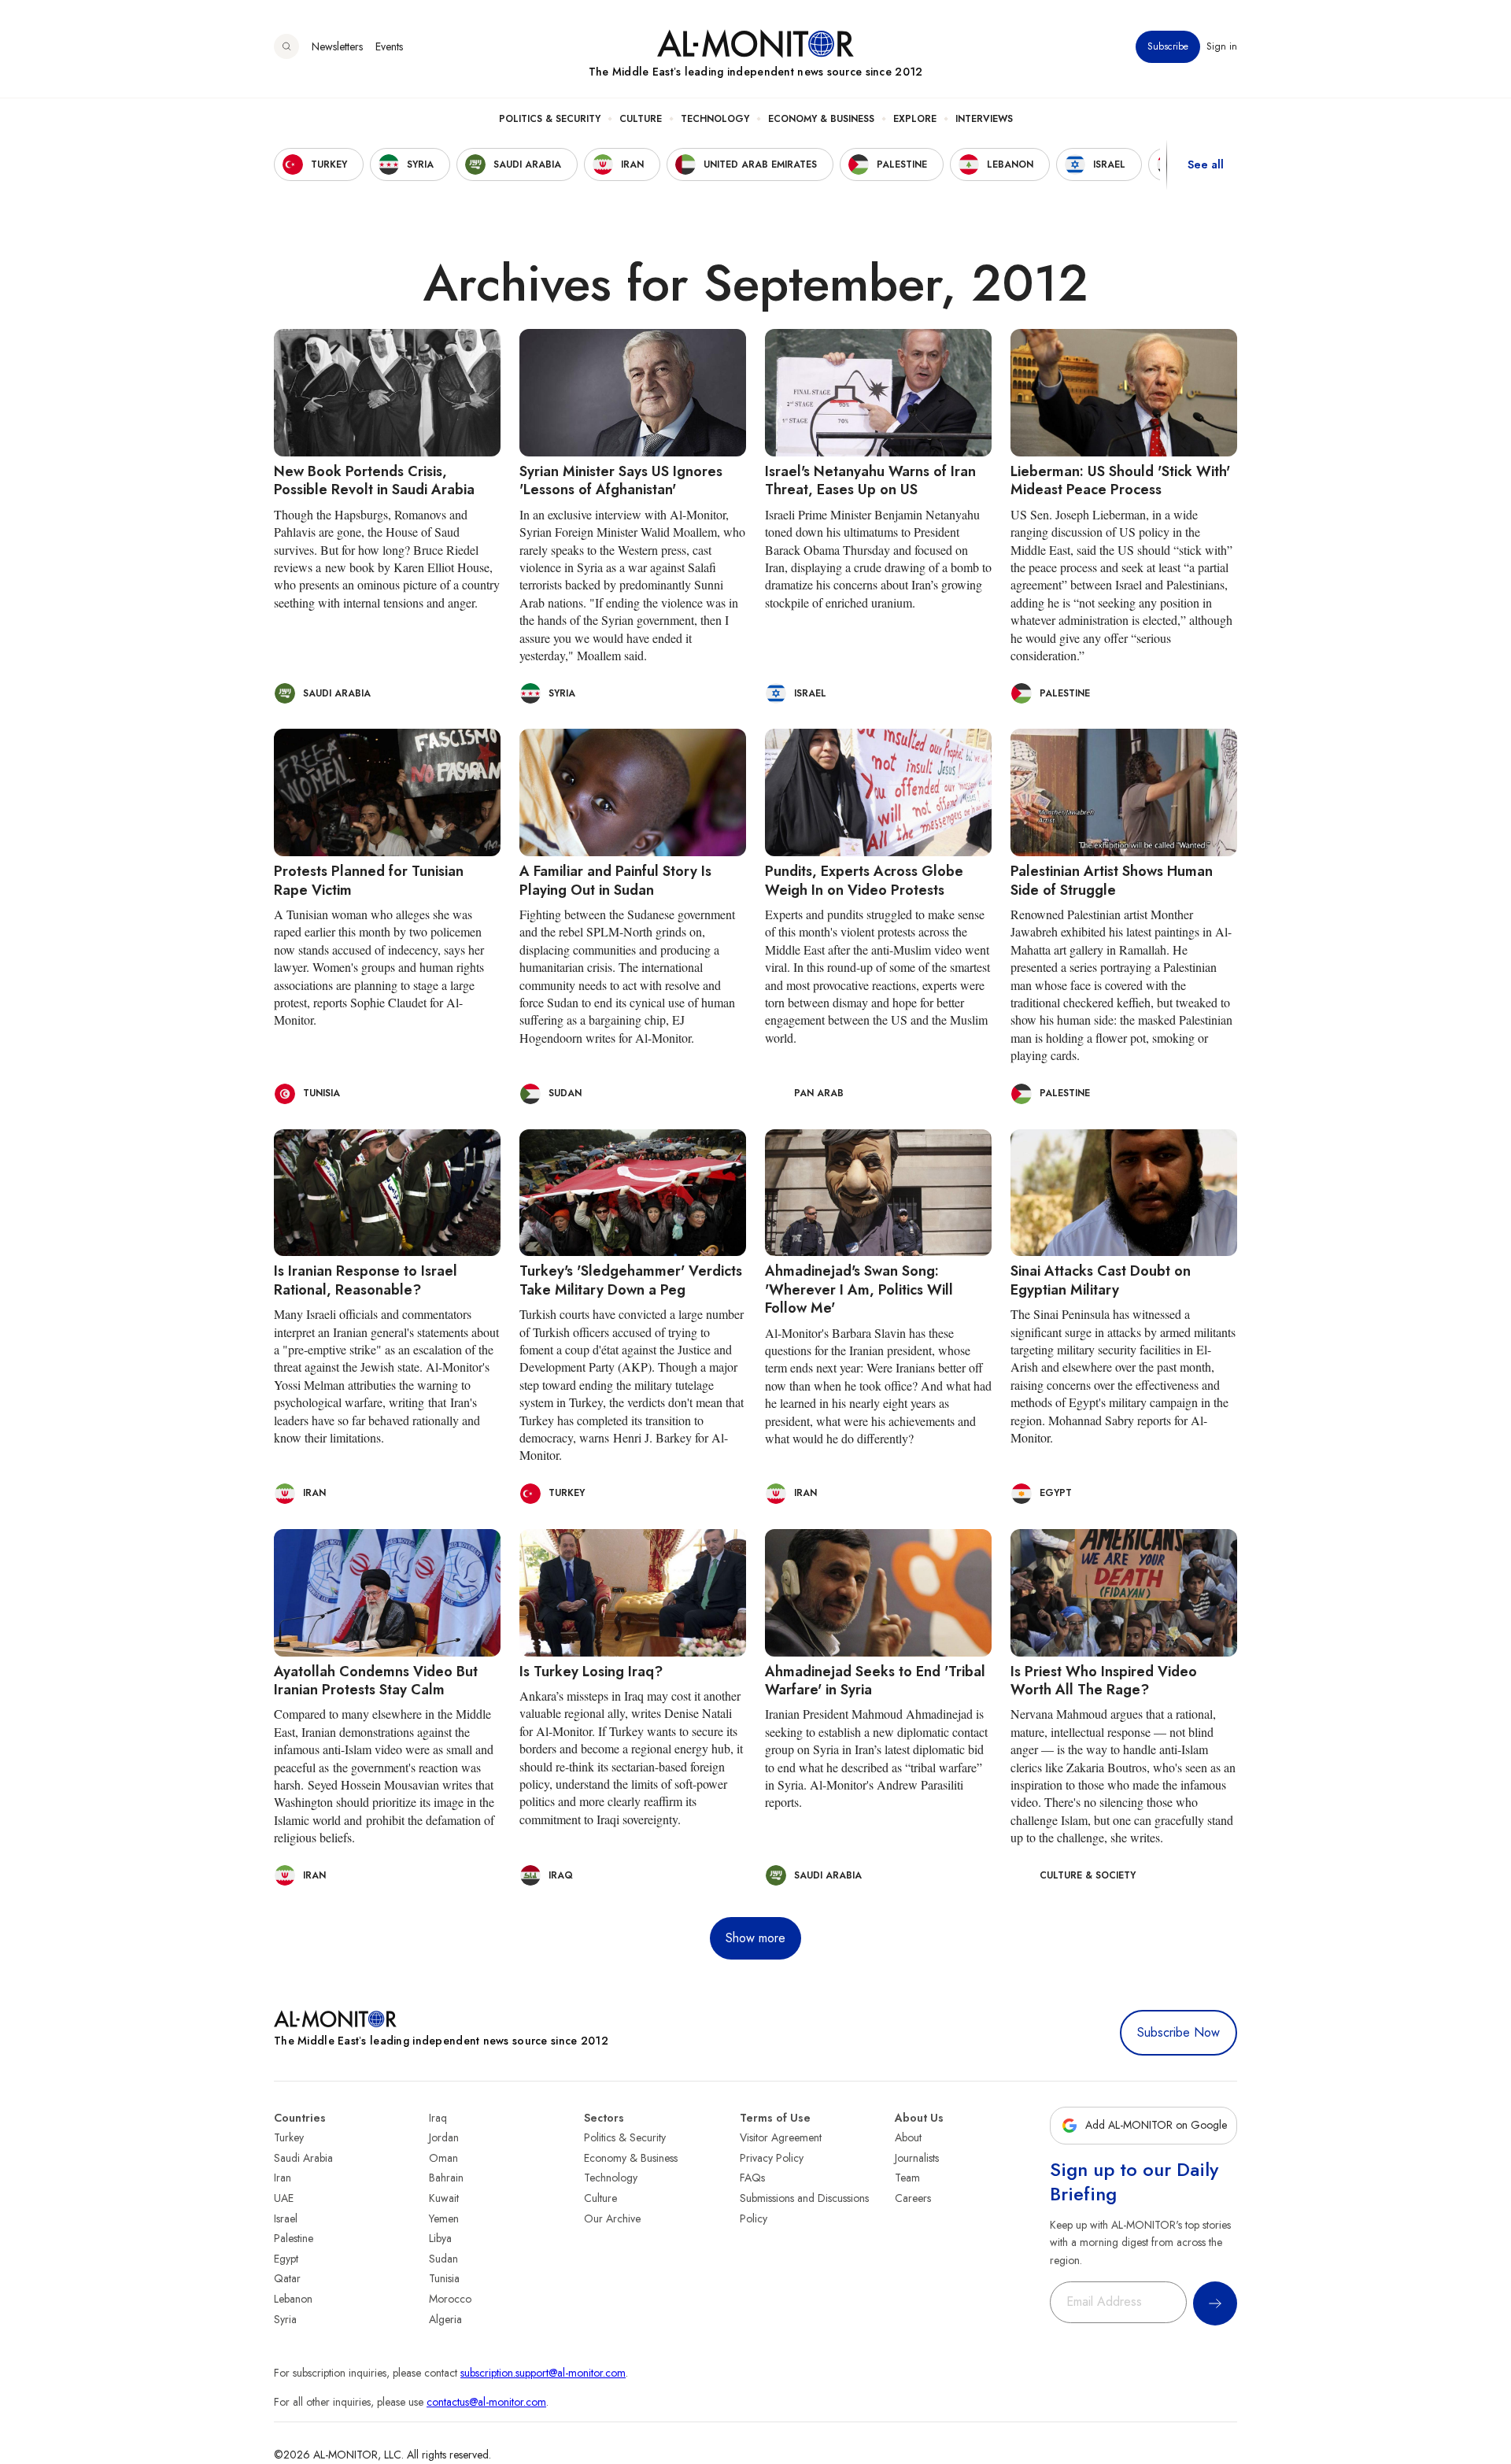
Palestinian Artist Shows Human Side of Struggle (1112, 880)
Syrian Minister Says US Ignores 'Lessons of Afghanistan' (621, 480)
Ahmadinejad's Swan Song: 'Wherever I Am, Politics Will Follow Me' (859, 1289)
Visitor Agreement (781, 2137)
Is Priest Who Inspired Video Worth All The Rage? (1104, 1681)
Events (389, 46)
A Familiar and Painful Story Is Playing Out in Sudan (615, 880)
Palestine (294, 2238)
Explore (915, 119)
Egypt (286, 2259)
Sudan (443, 2259)
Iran (283, 2178)
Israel (286, 2218)
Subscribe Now (1179, 2032)
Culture (641, 119)
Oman (443, 2158)
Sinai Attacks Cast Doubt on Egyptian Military (1101, 1280)
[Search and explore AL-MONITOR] (286, 46)
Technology (715, 119)
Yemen (444, 2218)
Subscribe (1168, 46)
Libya (440, 2238)
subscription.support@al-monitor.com (543, 2373)
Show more (755, 1938)
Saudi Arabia (303, 2158)
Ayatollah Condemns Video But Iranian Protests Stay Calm (376, 1681)
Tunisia (444, 2278)
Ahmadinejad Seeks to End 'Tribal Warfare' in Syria (875, 1681)
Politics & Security (550, 119)
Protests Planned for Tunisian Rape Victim (369, 880)
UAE (284, 2198)
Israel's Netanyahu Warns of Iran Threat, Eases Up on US (870, 480)
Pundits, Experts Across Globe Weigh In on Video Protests (864, 880)
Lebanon (293, 2299)
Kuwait (444, 2198)
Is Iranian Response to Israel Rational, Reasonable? (366, 1280)
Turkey (289, 2137)
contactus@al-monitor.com (486, 2402)
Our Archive (612, 2218)
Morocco (450, 2299)
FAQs (752, 2178)
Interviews (984, 119)
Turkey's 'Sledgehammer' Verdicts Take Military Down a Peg (631, 1280)
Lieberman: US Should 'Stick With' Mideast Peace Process (1120, 480)
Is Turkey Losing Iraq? (591, 1672)
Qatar (287, 2278)
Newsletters (337, 46)
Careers (913, 2198)
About (908, 2137)
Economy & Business (821, 119)
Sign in (1222, 46)
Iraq (438, 2118)
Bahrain (446, 2178)
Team (907, 2178)
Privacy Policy (772, 2158)
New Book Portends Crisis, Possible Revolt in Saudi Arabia (374, 480)
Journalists (917, 2158)
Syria (285, 2319)
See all (1206, 164)
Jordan (444, 2137)
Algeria (445, 2319)
